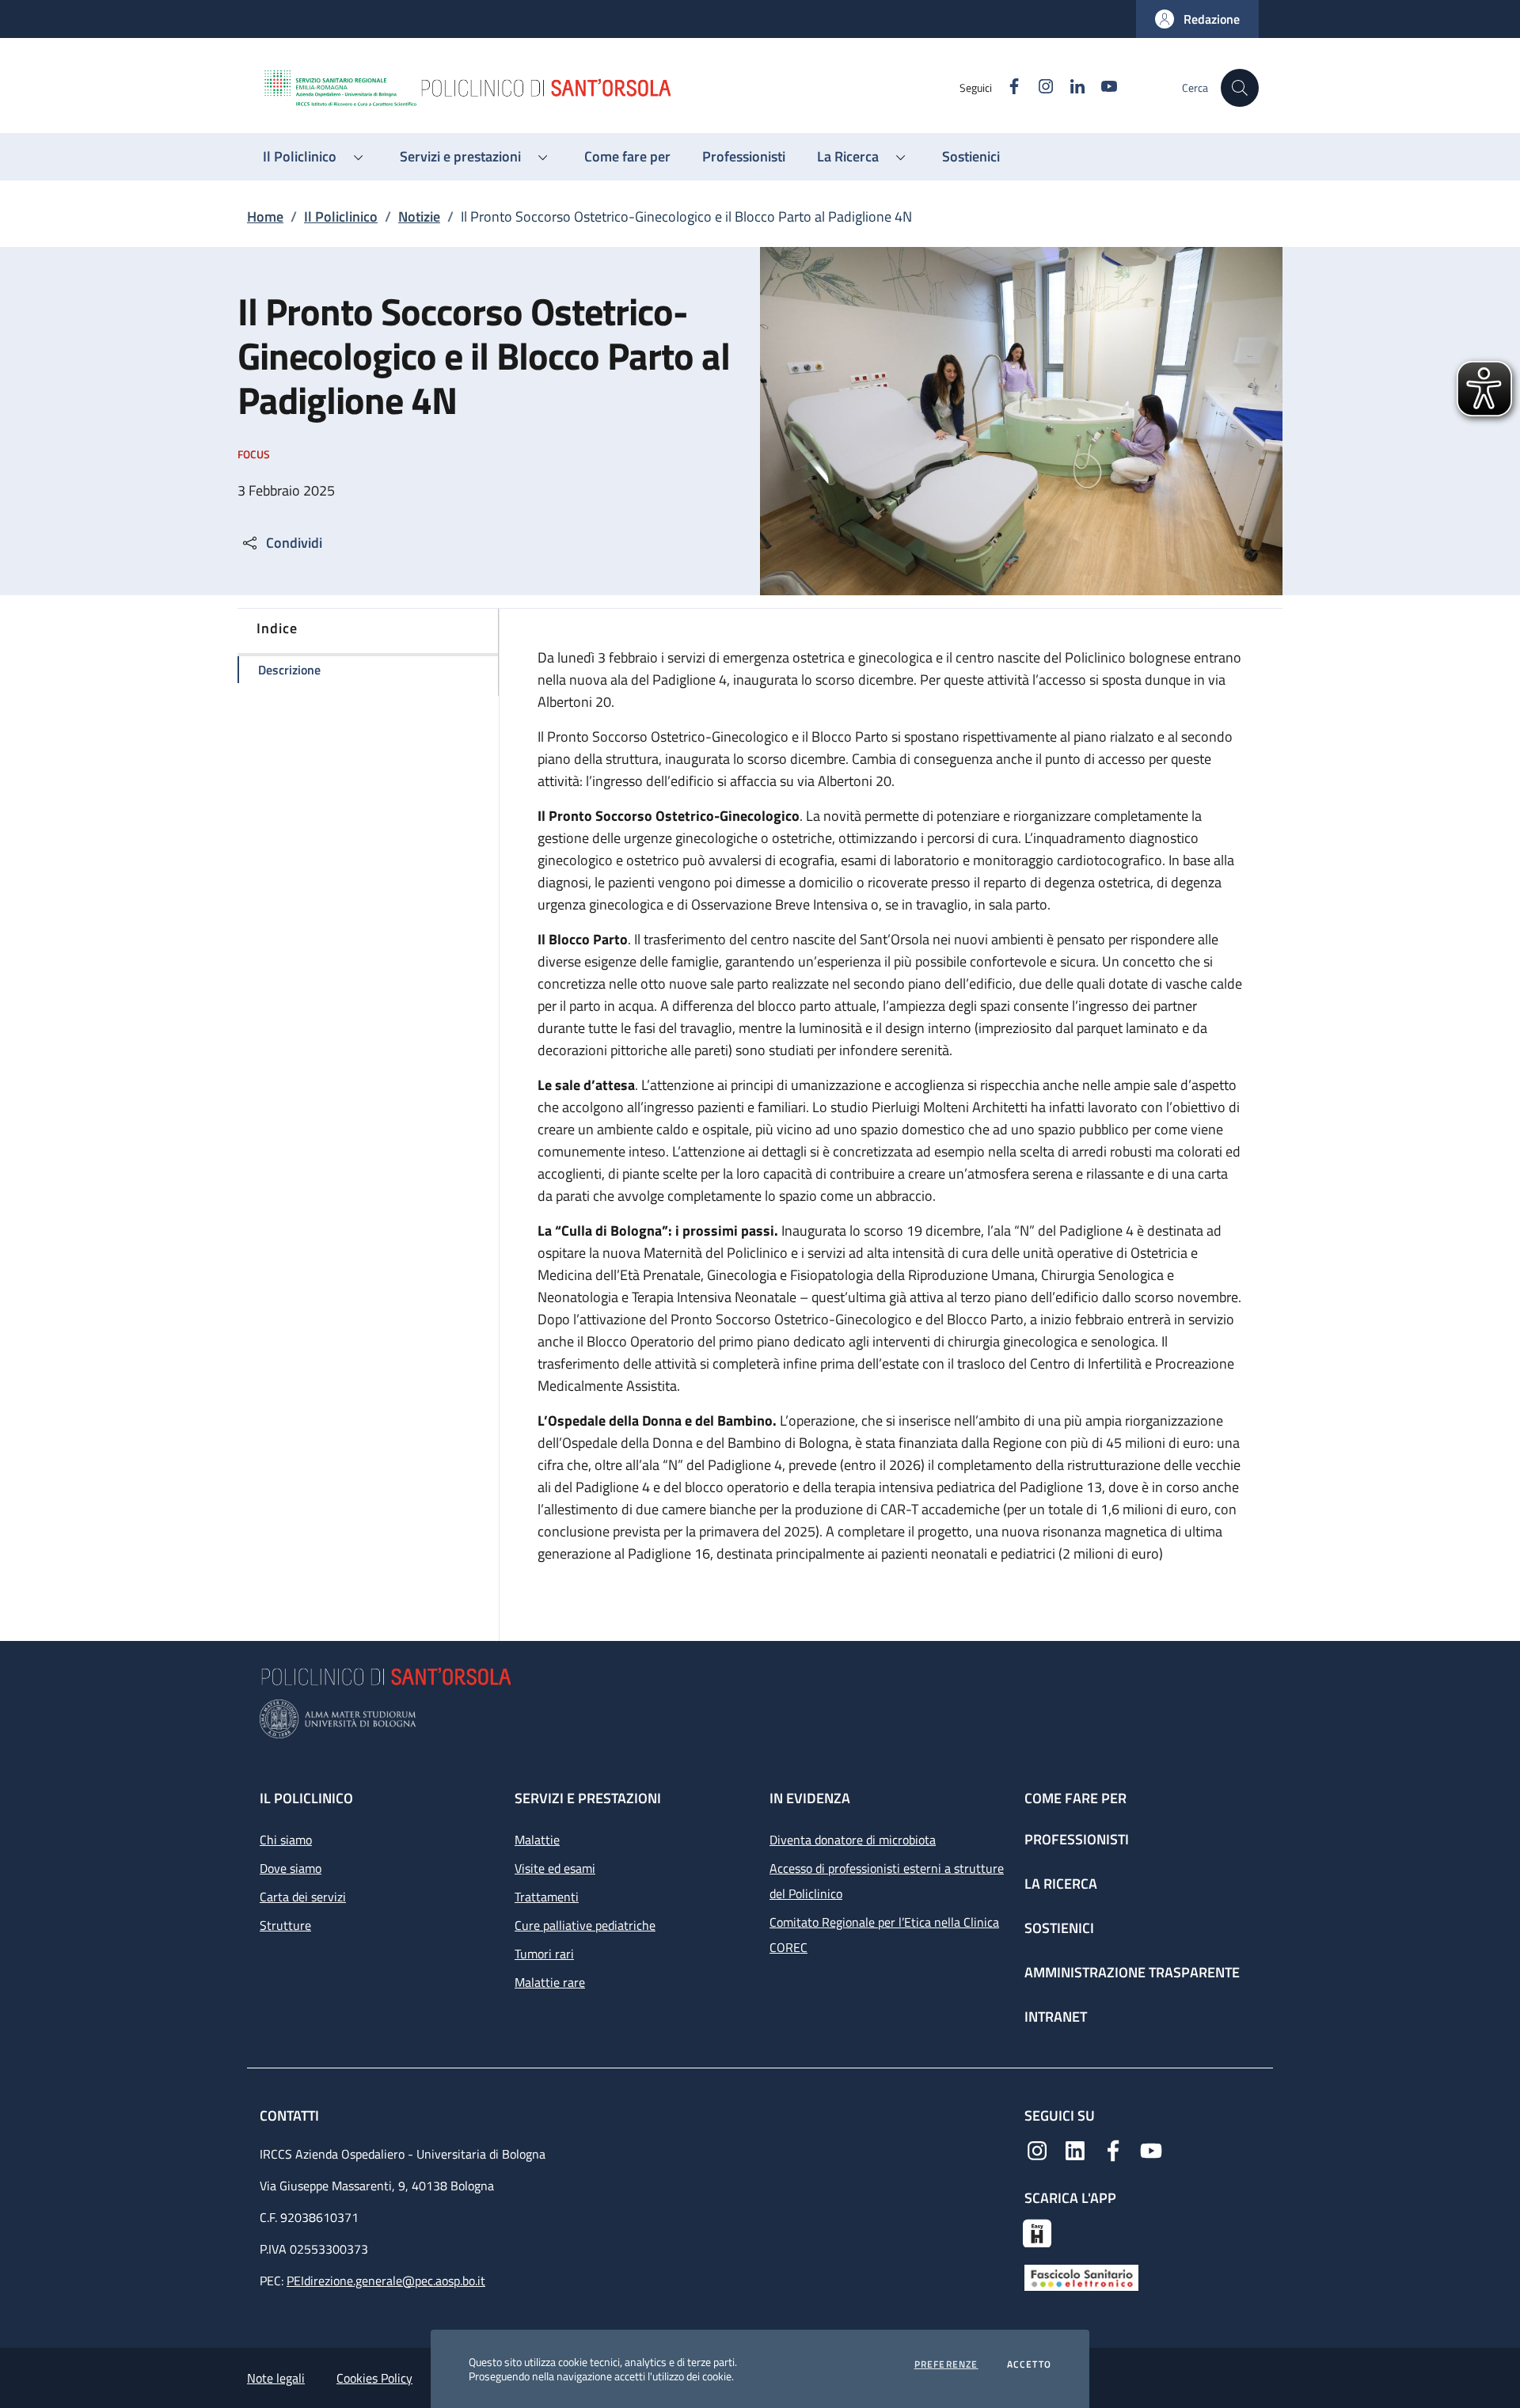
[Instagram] (1037, 2149)
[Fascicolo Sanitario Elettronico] (1081, 2276)
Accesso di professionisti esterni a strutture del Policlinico (887, 1881)
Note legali (276, 2378)
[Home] (610, 88)
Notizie (419, 216)
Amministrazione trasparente (1132, 1972)
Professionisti (1077, 1839)
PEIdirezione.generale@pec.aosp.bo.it (386, 2281)
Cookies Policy (374, 2378)
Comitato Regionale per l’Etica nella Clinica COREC (884, 1935)
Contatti (291, 2116)
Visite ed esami (555, 1868)
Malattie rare (550, 1982)
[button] (1197, 19)
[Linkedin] (1075, 2149)
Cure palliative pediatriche (585, 1925)
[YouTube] (1151, 2149)
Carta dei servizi (303, 1897)
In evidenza (810, 1798)
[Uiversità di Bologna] (760, 1719)
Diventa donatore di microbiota (853, 1840)
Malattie (537, 1840)
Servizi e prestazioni (588, 1798)
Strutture (285, 1925)
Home (265, 216)
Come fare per (1075, 1798)
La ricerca (1061, 1884)
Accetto (1029, 2364)
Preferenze (946, 2364)
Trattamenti (547, 1897)
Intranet (1056, 2017)
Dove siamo (291, 1868)
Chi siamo (286, 1840)
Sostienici (1059, 1928)
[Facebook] (1113, 2149)
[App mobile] (1037, 2231)
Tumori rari (544, 1954)
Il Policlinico (341, 216)
